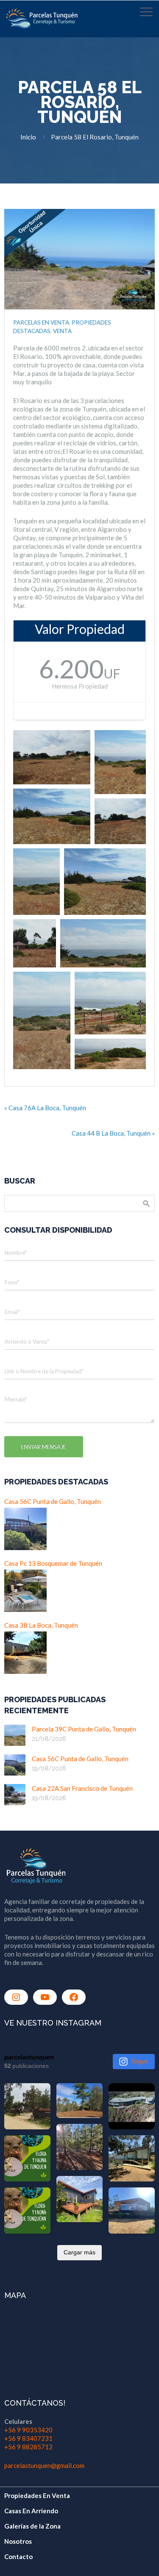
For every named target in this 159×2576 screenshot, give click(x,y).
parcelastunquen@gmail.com (44, 2465)
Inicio (28, 137)
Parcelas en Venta (41, 322)
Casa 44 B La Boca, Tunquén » (113, 1133)
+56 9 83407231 (28, 2438)
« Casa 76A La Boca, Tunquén (45, 1108)
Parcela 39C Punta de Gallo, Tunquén (84, 1729)
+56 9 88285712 (28, 2447)
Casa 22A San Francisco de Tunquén (82, 1788)
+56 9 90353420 (28, 2430)
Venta (62, 331)
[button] (52, 757)
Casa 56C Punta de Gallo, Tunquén (80, 1759)
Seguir (140, 2061)
